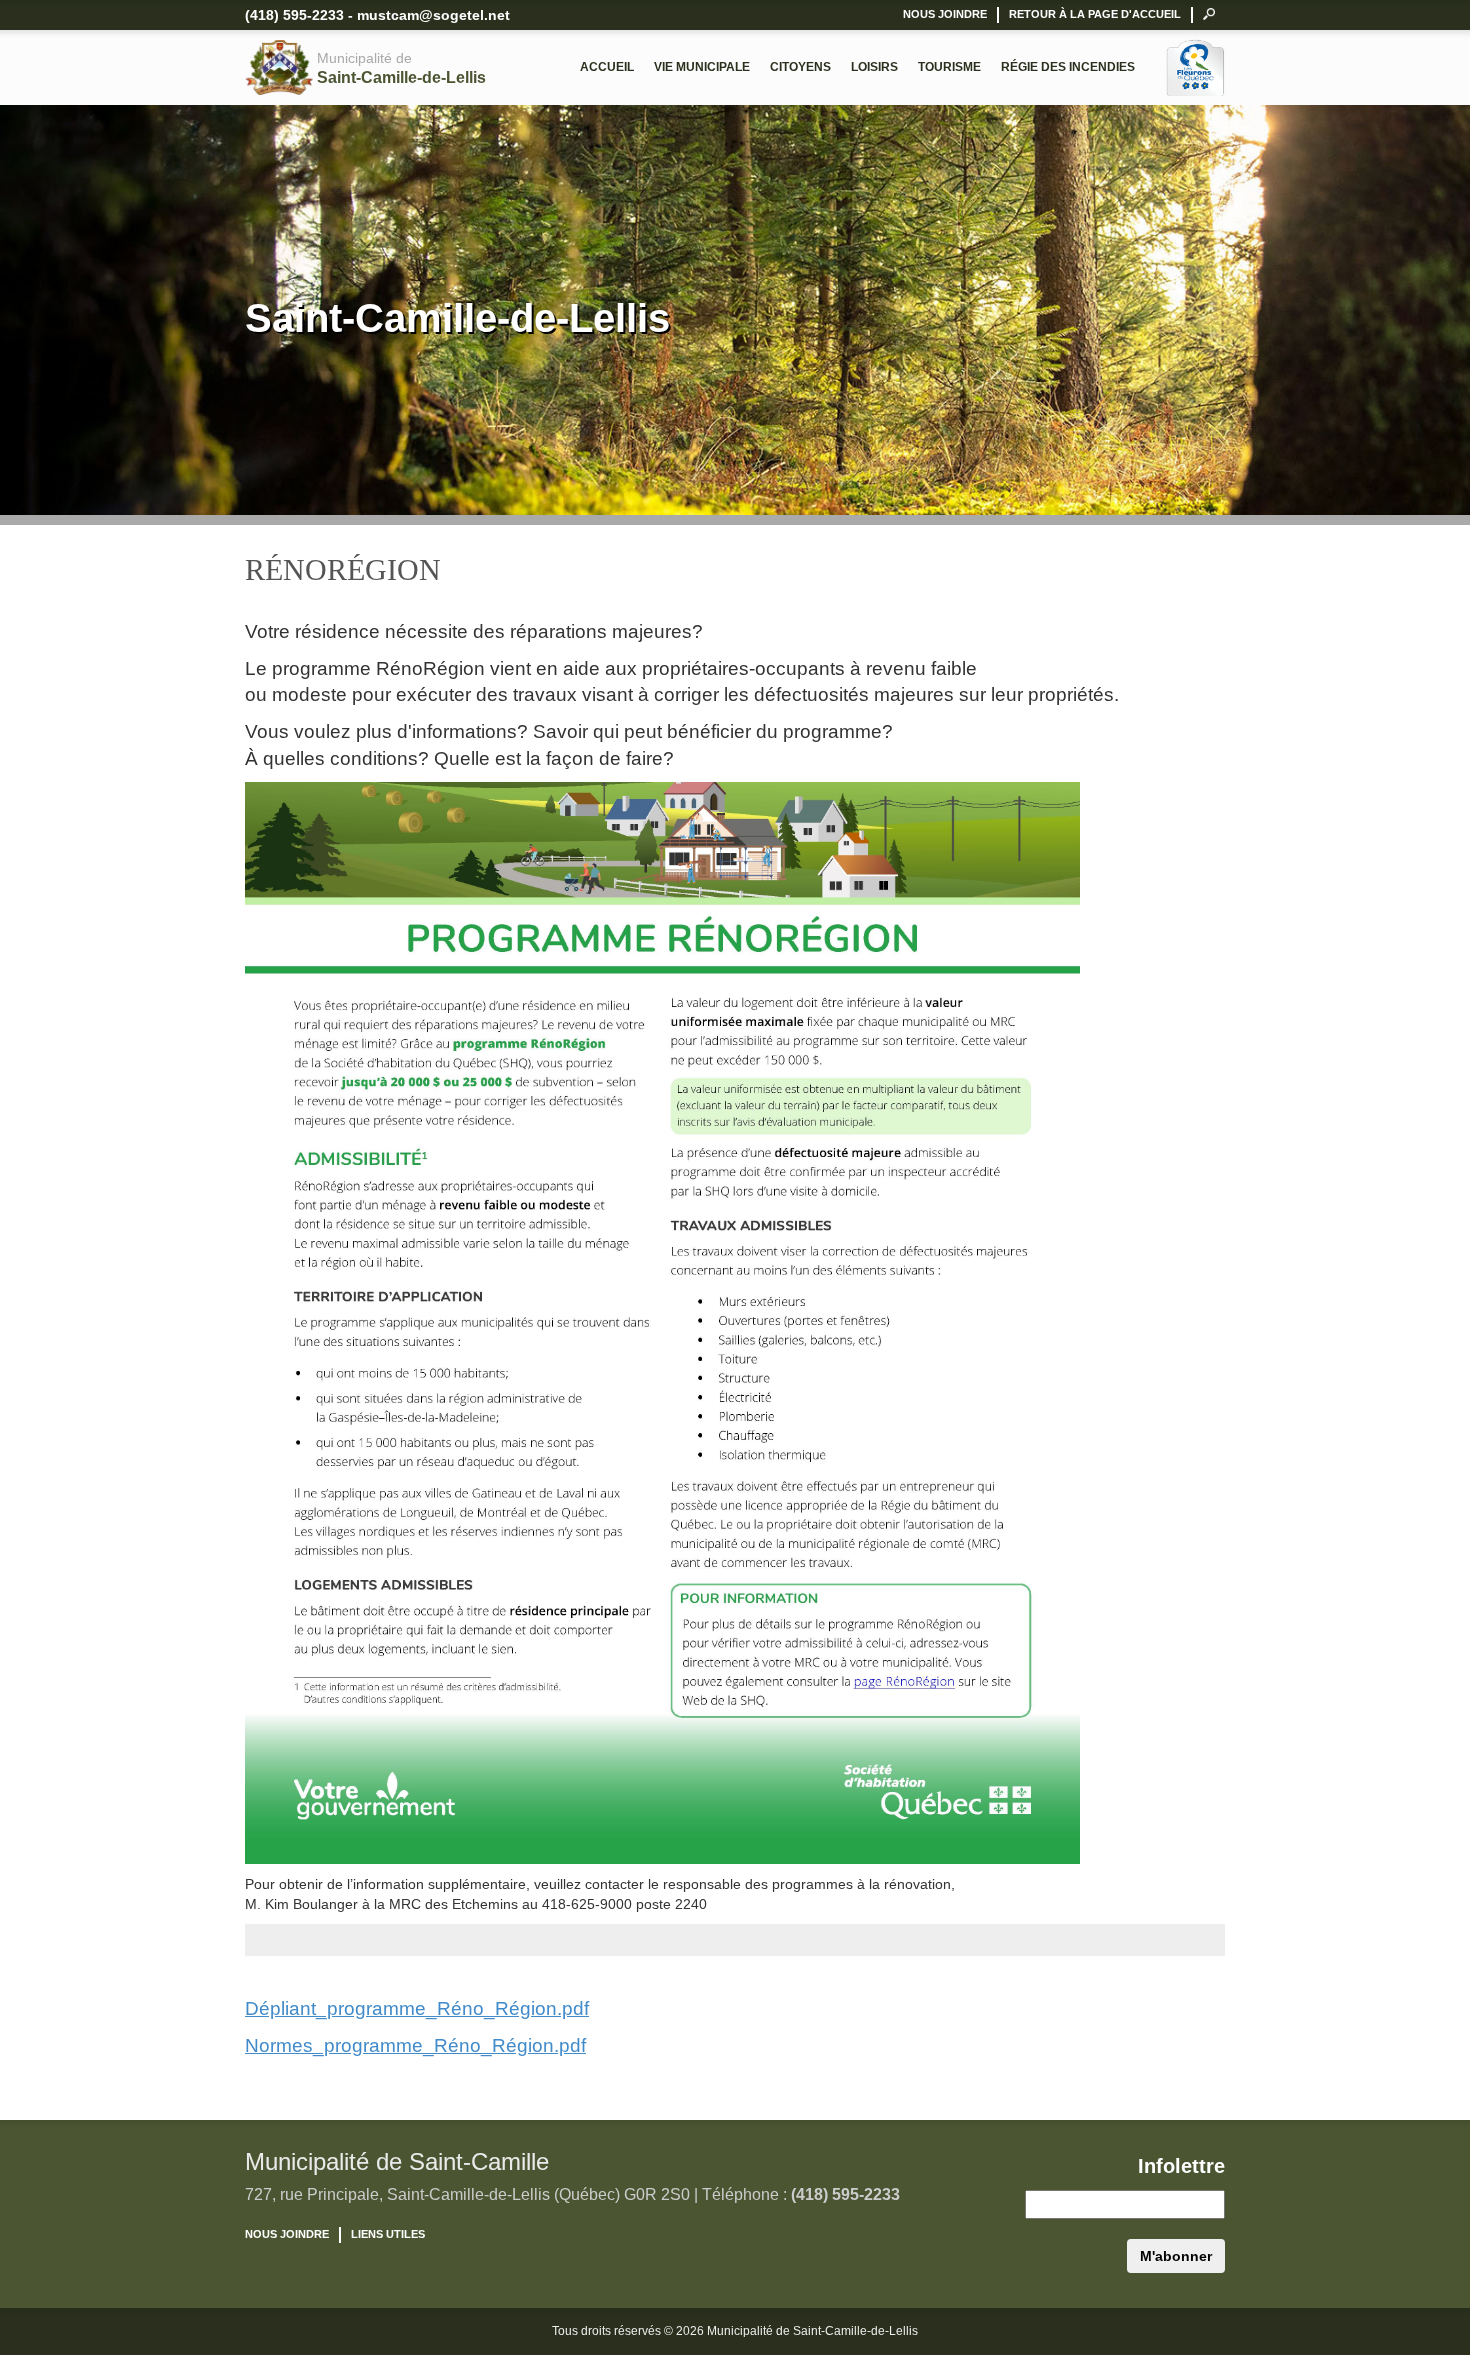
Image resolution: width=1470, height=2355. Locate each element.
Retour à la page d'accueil (1095, 14)
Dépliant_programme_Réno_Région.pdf (417, 2008)
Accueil (607, 67)
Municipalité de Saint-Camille (397, 2161)
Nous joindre (945, 14)
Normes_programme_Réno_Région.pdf (415, 2045)
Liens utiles (388, 2234)
